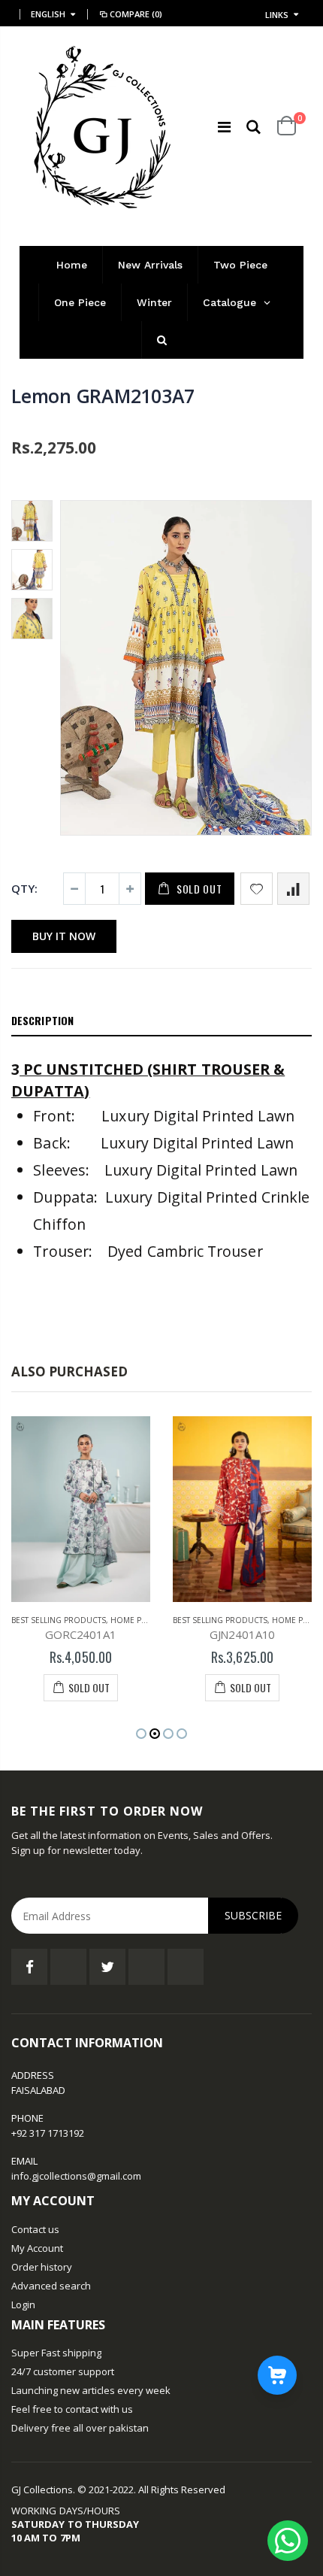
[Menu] (224, 127)
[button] (141, 1734)
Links (277, 15)
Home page (133, 1620)
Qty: (24, 888)
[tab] (161, 1021)
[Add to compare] (293, 889)
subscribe (253, 1915)
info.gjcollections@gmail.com (76, 2176)
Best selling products (59, 1620)
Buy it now (64, 936)
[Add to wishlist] (257, 889)
